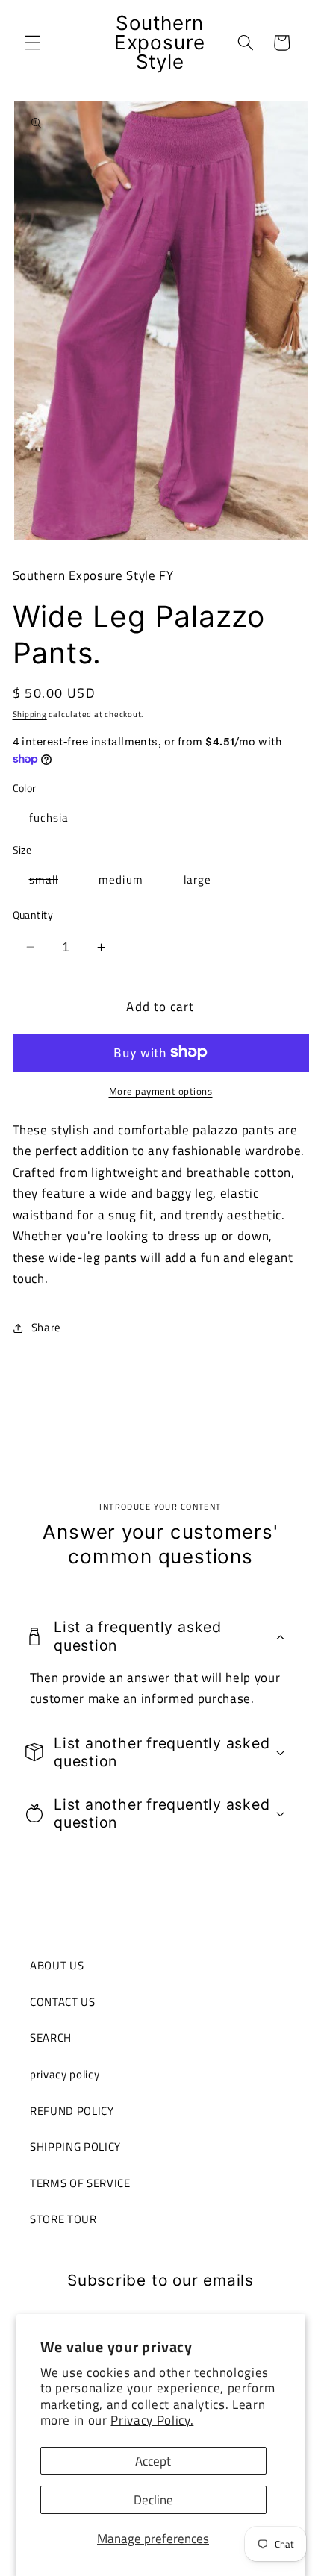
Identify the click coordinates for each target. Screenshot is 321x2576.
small (52, 882)
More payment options (161, 1091)
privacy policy (65, 2074)
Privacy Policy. (152, 2420)
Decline (153, 2500)
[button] (33, 43)
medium (121, 879)
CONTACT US (63, 2002)
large (198, 879)
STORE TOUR (63, 2219)
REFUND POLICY (72, 2111)
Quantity (33, 915)
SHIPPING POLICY (75, 2147)
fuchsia (49, 817)
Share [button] (46, 1327)
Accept (153, 2461)
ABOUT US (57, 1965)
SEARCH (51, 2038)
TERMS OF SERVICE (80, 2183)
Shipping (30, 714)
